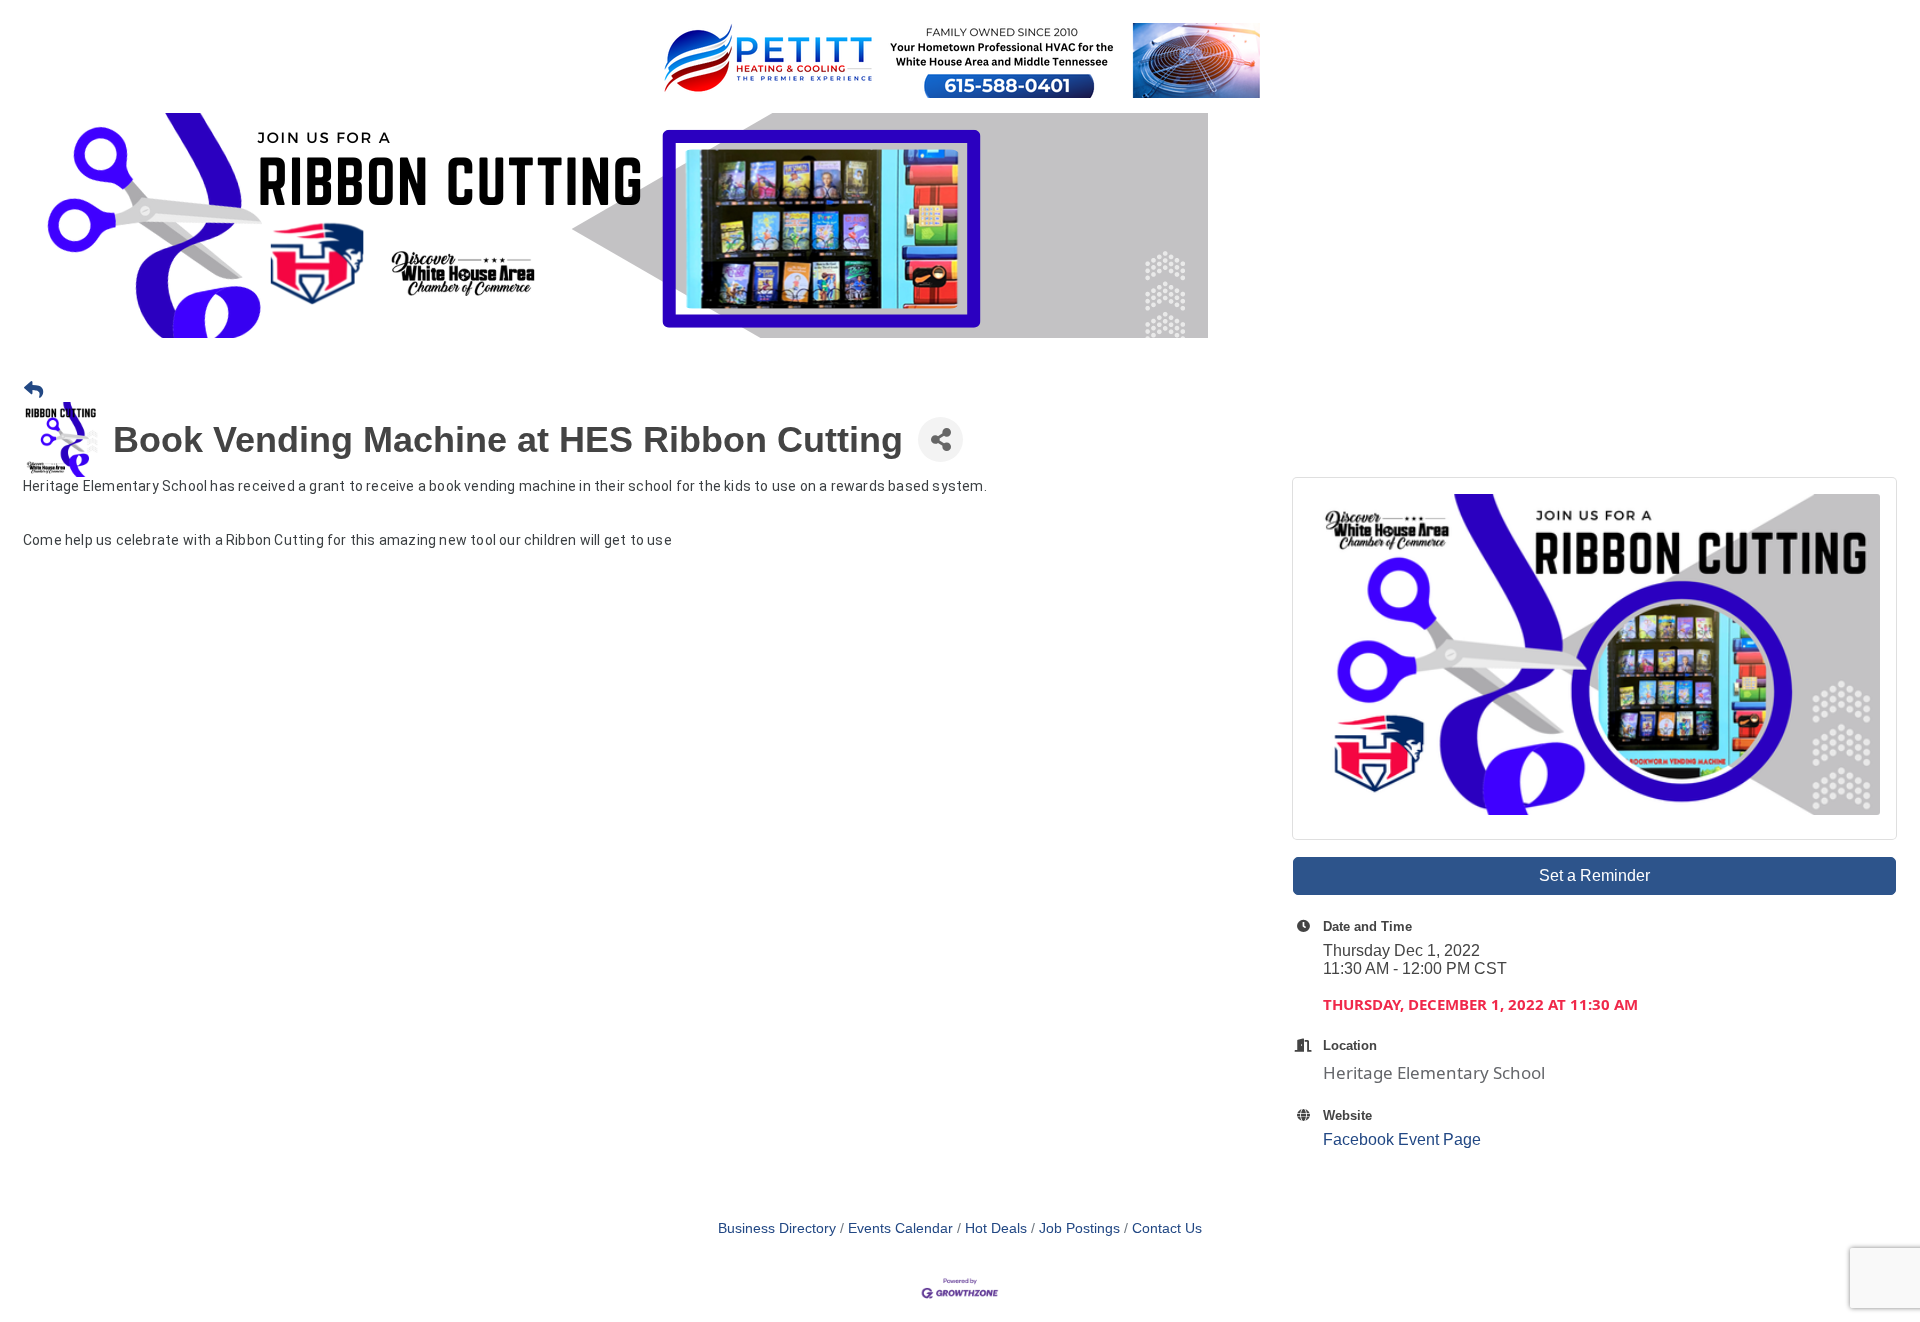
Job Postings (1079, 1228)
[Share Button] (940, 439)
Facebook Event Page (1402, 1139)
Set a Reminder (1594, 875)
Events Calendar (900, 1228)
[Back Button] (33, 391)
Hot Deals (996, 1228)
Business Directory (777, 1228)
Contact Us (1167, 1228)
